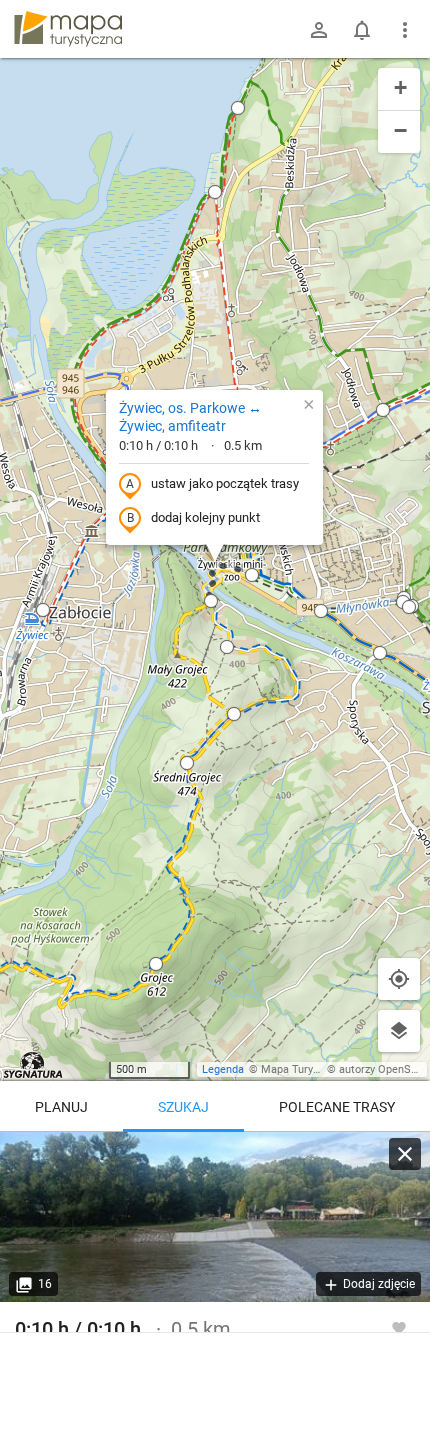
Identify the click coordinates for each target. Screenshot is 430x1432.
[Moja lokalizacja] (399, 979)
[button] (238, 108)
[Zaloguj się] (319, 30)
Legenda (223, 1069)
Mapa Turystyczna (306, 1069)
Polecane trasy (337, 1107)
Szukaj (183, 1107)
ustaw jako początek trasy (225, 483)
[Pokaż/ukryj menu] (405, 30)
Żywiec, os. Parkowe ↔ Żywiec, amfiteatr (190, 417)
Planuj (61, 1107)
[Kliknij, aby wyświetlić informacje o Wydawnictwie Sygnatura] (33, 1065)
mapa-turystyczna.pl (68, 29)
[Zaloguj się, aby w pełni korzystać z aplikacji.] (399, 1327)
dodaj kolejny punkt (205, 517)
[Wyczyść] (405, 1154)
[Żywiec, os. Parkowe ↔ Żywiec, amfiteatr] (215, 1217)
